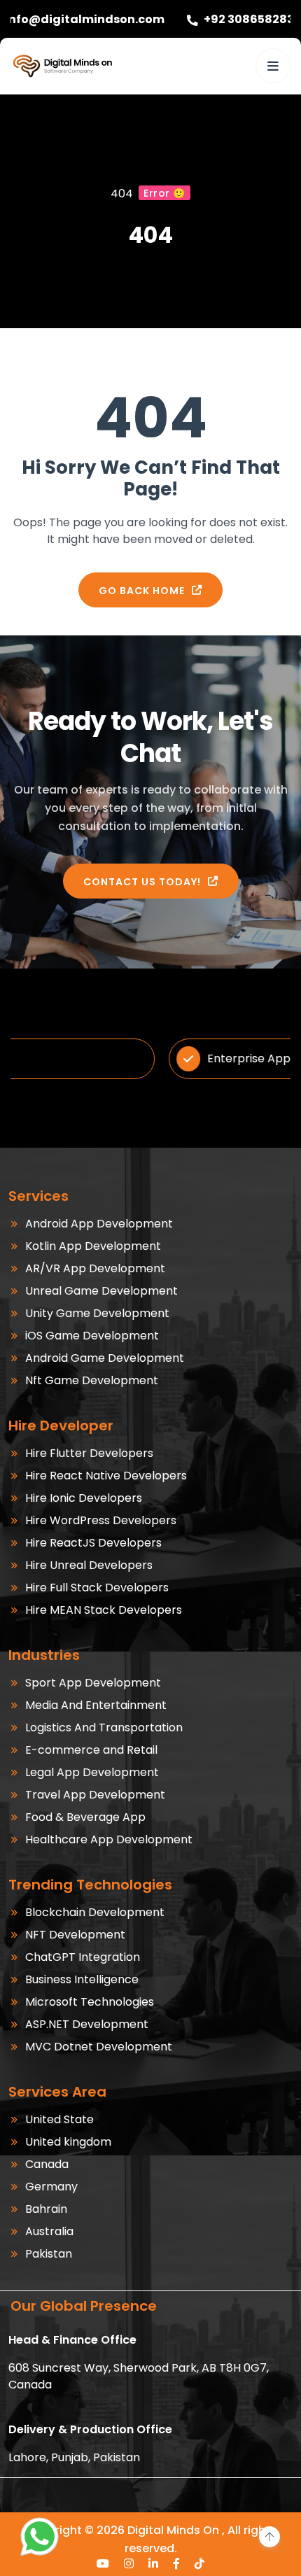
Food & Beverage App (85, 1817)
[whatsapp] (40, 2536)
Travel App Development (95, 1795)
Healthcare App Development (109, 1839)
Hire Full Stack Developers (97, 1588)
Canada (47, 2164)
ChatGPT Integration (83, 1957)
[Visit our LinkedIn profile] (154, 2563)
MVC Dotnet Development (99, 2047)
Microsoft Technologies (90, 2002)
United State (59, 2119)
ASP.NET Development (87, 2024)
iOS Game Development (92, 1336)
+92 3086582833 (187, 19)
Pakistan (49, 2254)
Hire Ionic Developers (84, 1498)
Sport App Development (93, 1683)
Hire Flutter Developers (89, 1453)
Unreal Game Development (101, 1291)
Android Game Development (105, 1358)
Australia (49, 2231)
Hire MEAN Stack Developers (104, 1610)
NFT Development (75, 1935)
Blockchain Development (95, 1912)
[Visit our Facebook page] (177, 2563)
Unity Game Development (97, 1313)
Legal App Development (92, 1772)
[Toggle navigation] (273, 66)
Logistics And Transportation (104, 1727)
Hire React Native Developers (106, 1476)
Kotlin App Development (93, 1246)
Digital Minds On (173, 2530)
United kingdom (68, 2142)
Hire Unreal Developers (89, 1565)
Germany (51, 2187)
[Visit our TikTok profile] (200, 2563)
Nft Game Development (92, 1380)
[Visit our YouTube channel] (103, 2563)
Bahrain (46, 2209)
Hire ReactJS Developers (93, 1543)
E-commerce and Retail (91, 1750)
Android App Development (99, 1224)
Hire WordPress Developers (101, 1520)
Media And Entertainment (96, 1705)
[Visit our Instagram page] (129, 2563)
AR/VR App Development (95, 1268)
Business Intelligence (82, 1979)
